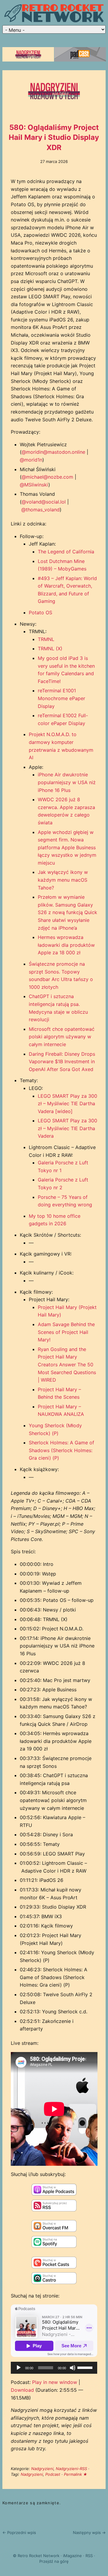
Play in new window (55, 2382)
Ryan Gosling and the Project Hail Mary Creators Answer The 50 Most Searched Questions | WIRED (67, 1365)
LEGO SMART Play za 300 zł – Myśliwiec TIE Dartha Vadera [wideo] (67, 1104)
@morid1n (31, 460)
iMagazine (72, 2556)
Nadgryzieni (42, 2469)
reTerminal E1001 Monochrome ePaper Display (61, 698)
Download (22, 2390)
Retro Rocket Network (39, 2556)
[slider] (86, 2367)
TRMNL (46, 639)
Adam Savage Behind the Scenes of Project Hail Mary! (66, 1332)
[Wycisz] (73, 2368)
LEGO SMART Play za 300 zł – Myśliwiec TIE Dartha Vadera (67, 1128)
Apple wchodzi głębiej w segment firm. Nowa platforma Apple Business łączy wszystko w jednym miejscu (67, 847)
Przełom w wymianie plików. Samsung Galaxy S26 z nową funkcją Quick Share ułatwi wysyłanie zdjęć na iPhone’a (67, 912)
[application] (54, 2368)
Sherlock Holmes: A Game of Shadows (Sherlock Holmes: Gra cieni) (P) (61, 1450)
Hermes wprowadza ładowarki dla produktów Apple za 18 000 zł (66, 945)
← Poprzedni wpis (19, 2532)
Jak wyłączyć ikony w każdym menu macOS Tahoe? (63, 880)
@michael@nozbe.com (47, 477)
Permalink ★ (76, 2474)
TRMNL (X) (50, 649)
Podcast (53, 2474)
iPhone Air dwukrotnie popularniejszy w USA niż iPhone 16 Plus (67, 782)
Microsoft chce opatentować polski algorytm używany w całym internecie (62, 1037)
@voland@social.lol (44, 502)
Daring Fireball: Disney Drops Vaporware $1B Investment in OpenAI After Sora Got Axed (62, 1062)
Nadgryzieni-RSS (71, 2469)
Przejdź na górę (54, 2561)
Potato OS (40, 612)
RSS (89, 2556)
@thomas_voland (40, 510)
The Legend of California (66, 552)
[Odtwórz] (19, 2368)
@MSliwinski (34, 485)
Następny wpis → (89, 2532)
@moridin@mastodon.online (53, 452)
